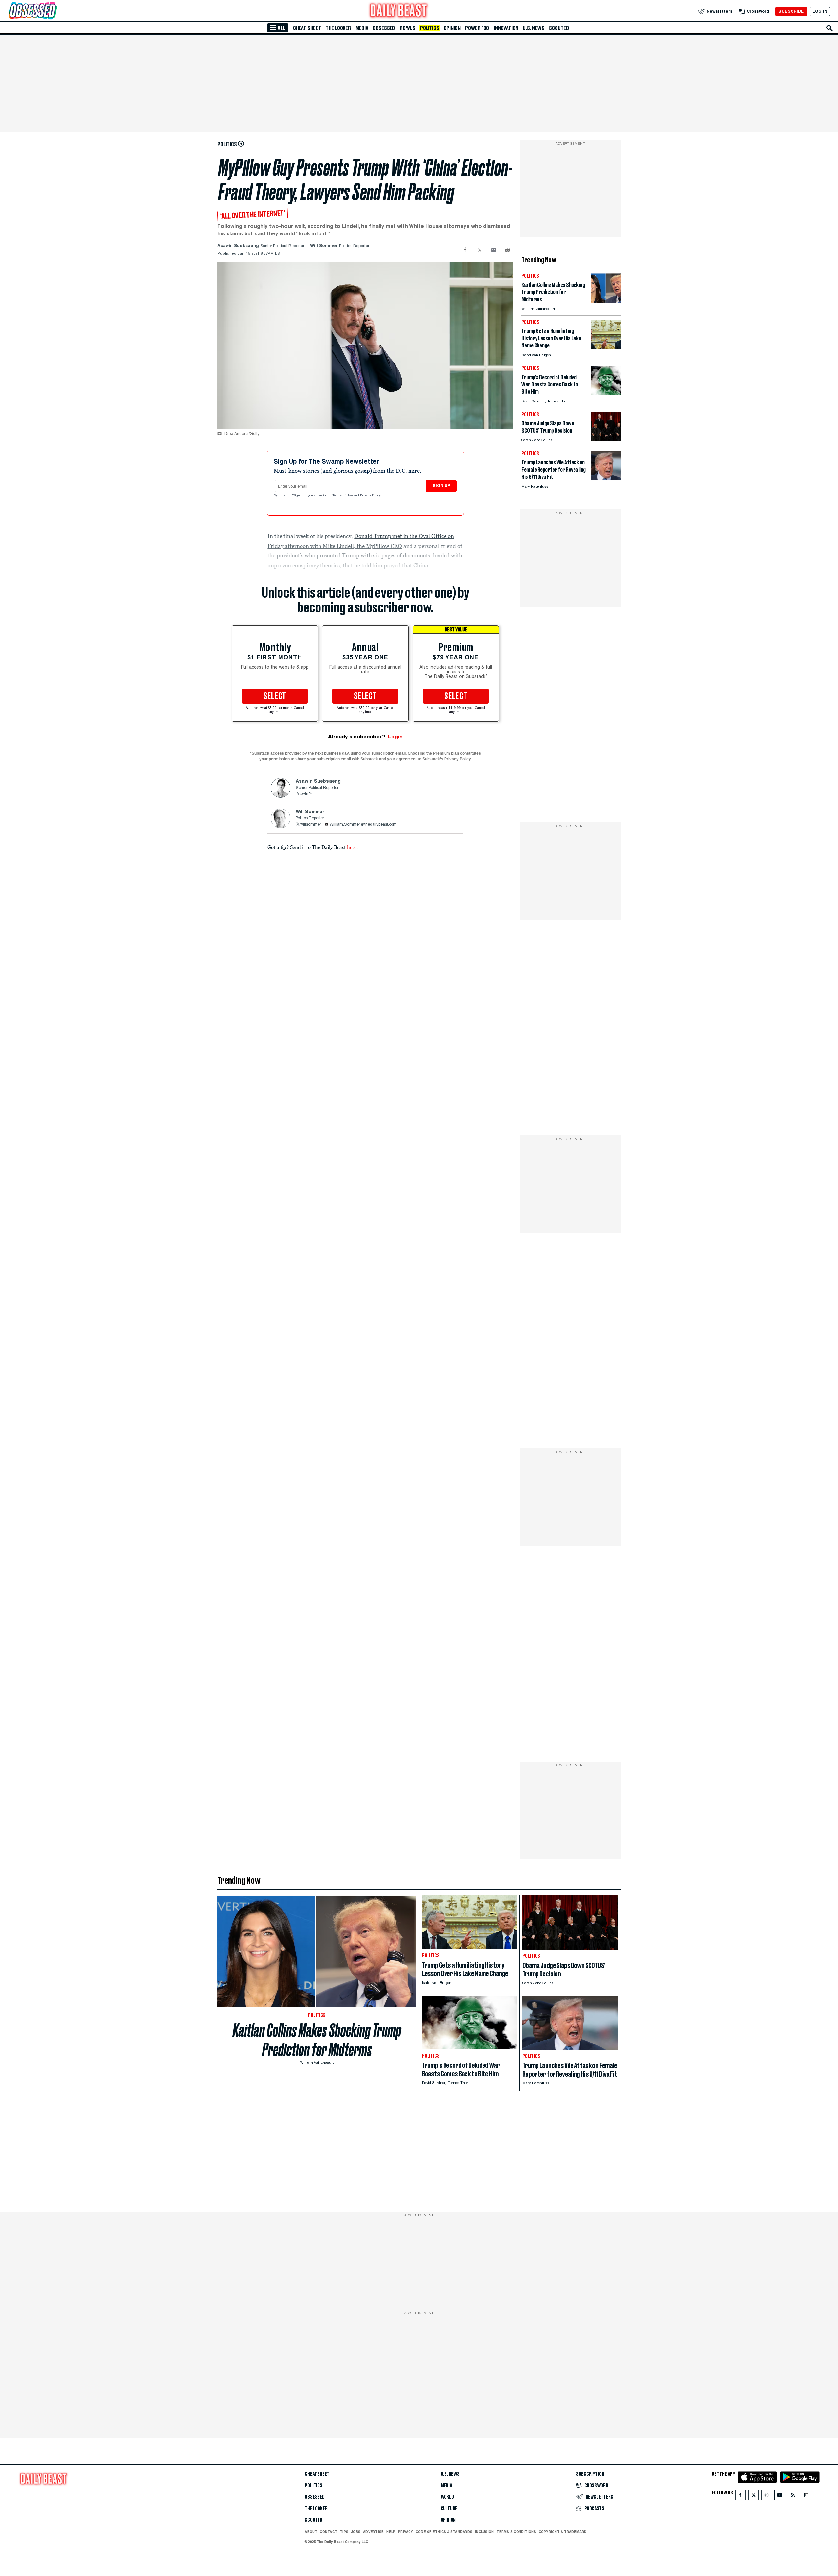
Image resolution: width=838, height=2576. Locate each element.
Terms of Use (343, 496)
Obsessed (384, 28)
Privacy (406, 2532)
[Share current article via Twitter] (479, 250)
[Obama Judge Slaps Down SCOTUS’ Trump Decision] (606, 440)
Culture (449, 2509)
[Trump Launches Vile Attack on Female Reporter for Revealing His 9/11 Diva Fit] (606, 479)
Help (391, 2532)
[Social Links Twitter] (754, 2497)
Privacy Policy (371, 496)
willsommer (311, 825)
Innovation (506, 28)
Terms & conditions (516, 2532)
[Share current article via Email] (493, 250)
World (447, 2497)
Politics (429, 28)
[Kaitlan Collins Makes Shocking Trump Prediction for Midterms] (606, 301)
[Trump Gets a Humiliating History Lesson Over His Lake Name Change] (606, 347)
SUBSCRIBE (791, 11)
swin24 (307, 794)
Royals (408, 28)
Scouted (559, 28)
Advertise (373, 2532)
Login (395, 737)
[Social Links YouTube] (780, 2497)
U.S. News (534, 28)
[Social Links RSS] (793, 2497)
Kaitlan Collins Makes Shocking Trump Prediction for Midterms (317, 2040)
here (352, 847)
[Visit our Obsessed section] (54, 11)
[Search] (829, 28)
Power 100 (477, 28)
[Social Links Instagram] (767, 2497)
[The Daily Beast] (399, 11)
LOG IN (820, 11)
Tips (344, 2532)
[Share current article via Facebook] (465, 250)
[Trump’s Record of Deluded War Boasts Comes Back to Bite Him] (606, 393)
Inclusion (484, 2532)
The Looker (338, 28)
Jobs (356, 2532)
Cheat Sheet (307, 28)
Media (362, 28)
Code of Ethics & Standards (444, 2532)
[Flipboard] (806, 2497)
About (311, 2532)
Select (275, 696)
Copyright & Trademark (563, 2532)
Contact (328, 2532)
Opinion (452, 28)
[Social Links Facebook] (740, 2497)
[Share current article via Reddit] (508, 250)
